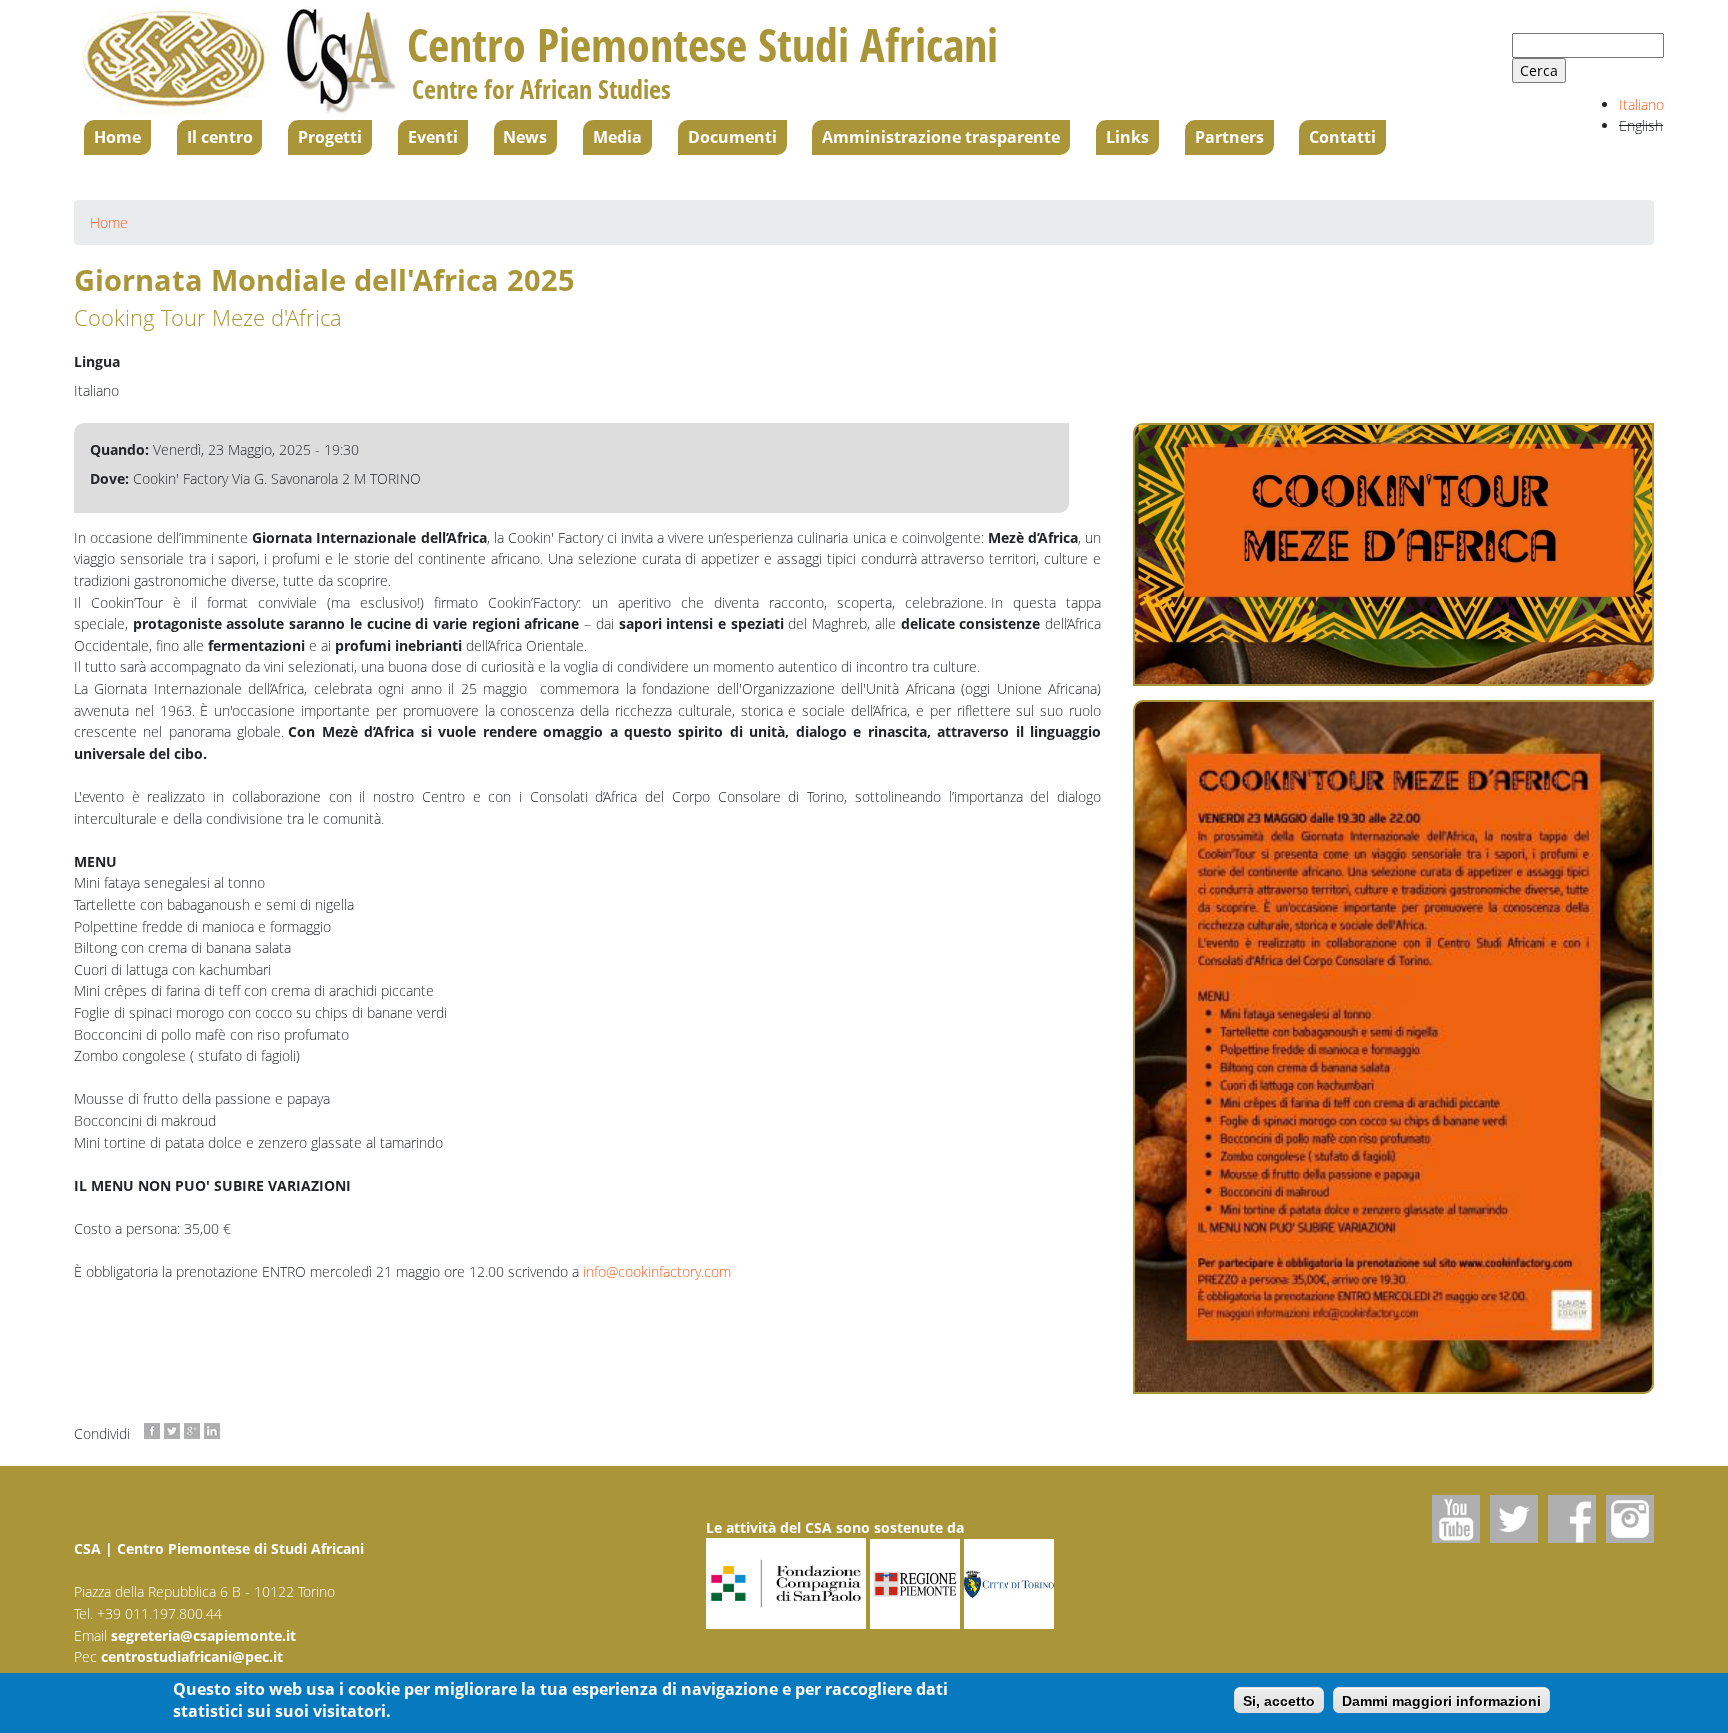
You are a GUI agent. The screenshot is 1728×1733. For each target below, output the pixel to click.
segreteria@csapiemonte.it (203, 1635)
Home (117, 137)
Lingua (97, 361)
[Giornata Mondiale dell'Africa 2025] (1393, 1047)
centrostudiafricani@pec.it (192, 1656)
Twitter (1514, 1519)
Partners (1229, 137)
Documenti (732, 137)
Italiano (1641, 104)
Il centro (220, 137)
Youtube (1456, 1519)
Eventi (433, 137)
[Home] (240, 60)
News (525, 137)
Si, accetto (1279, 1701)
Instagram (1630, 1519)
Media (617, 137)
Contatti (1342, 137)
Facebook (1572, 1519)
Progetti (330, 137)
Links (1127, 137)
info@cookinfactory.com (657, 1271)
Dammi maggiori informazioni (1441, 1701)
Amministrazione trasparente (941, 137)
